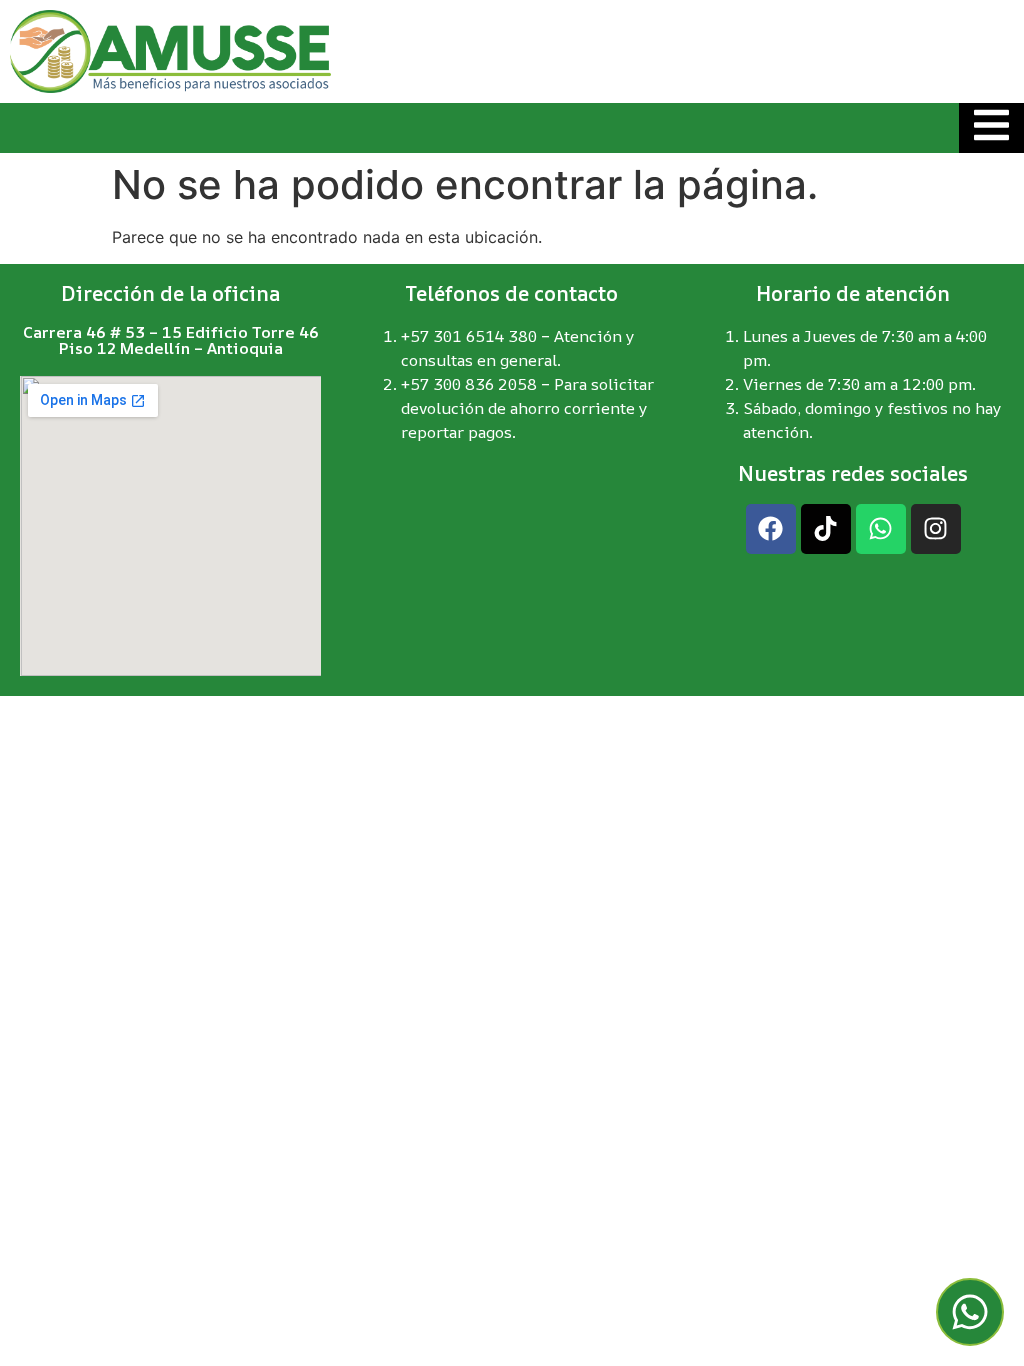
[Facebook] (771, 529)
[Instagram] (936, 529)
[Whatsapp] (881, 529)
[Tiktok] (826, 529)
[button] (970, 1312)
